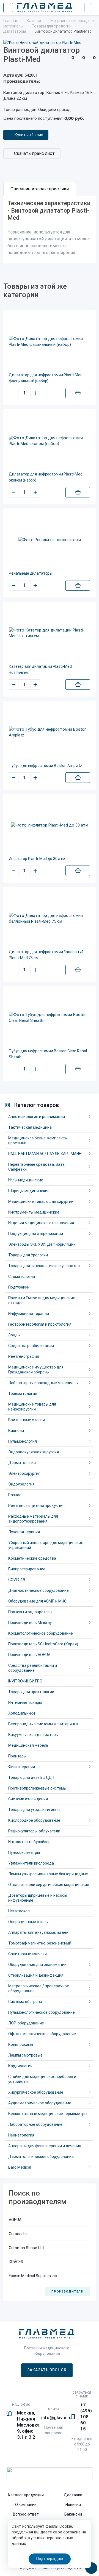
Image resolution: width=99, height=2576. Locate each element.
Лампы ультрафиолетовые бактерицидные (48, 1874)
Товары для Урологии (28, 1255)
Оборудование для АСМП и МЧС (37, 1601)
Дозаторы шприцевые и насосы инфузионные (38, 1898)
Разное (15, 1495)
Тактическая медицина (30, 1127)
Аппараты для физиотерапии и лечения (45, 2146)
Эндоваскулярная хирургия (34, 1452)
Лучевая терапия (24, 1532)
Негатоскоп (19, 1911)
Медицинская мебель (28, 1745)
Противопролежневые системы (37, 1788)
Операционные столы (28, 1922)
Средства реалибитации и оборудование (33, 1668)
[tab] (40, 189)
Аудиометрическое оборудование (40, 2103)
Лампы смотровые (25, 2055)
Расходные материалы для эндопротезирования (33, 1519)
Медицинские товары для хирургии (41, 1201)
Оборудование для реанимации (37, 1965)
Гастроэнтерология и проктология (40, 1324)
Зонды (14, 1335)
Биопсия (16, 1431)
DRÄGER (16, 2262)
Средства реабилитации (31, 1346)
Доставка (73, 2495)
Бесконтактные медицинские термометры (48, 2114)
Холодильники (22, 1713)
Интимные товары (25, 1703)
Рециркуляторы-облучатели (34, 1831)
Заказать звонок (47, 2370)
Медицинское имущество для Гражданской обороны (36, 1370)
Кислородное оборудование (34, 1820)
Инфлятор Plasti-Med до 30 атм (37, 859)
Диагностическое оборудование (38, 1590)
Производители (67, 2292)
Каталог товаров (36, 1105)
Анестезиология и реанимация (37, 1117)
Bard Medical (20, 2167)
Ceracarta (18, 2234)
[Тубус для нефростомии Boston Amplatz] (50, 732)
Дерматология (22, 1463)
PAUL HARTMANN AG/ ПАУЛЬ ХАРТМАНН (45, 1154)
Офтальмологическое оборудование (42, 2034)
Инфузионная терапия (29, 1314)
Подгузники (19, 1287)
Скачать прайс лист (34, 153)
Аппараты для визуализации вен (38, 1932)
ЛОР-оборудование (26, 2023)
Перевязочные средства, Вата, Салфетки (37, 1167)
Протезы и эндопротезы (30, 1612)
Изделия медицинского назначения (41, 1223)
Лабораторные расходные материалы (43, 1383)
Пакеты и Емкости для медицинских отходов (42, 1300)
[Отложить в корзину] (78, 393)
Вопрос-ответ (26, 2514)
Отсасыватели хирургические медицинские (49, 1885)
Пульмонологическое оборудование (42, 2012)
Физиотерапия (22, 1767)
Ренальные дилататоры (31, 573)
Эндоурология (21, 1484)
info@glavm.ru (56, 2418)
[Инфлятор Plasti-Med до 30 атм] (50, 825)
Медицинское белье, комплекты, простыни (38, 1140)
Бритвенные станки (27, 1420)
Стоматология (22, 1276)
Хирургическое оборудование (36, 2092)
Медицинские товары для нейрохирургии (32, 1407)
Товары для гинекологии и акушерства (44, 1266)
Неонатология (21, 2135)
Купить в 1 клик (29, 135)
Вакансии (73, 2514)
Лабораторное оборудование (35, 2124)
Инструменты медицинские (34, 1212)
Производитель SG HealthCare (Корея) (43, 1644)
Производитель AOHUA (29, 1655)
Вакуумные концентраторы (33, 1735)
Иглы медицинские (26, 1180)
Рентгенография (24, 1356)
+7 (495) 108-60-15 (86, 2417)
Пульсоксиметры (24, 1852)
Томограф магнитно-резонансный (40, 1943)
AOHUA (15, 2220)
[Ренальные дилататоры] (50, 540)
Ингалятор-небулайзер (29, 1842)
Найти (79, 8)
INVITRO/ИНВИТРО (25, 1681)
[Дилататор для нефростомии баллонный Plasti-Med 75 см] (50, 919)
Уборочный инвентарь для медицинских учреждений (46, 1545)
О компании (26, 2505)
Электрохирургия (24, 1473)
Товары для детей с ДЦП (31, 1777)
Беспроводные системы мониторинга (43, 1724)
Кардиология (20, 2066)
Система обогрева (25, 2002)
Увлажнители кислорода (31, 1863)
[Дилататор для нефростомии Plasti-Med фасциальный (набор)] (50, 342)
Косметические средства (32, 1558)
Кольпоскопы (21, 2044)
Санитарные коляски (28, 1954)
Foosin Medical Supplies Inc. (33, 2276)
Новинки (73, 2505)
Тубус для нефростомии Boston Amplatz (46, 766)
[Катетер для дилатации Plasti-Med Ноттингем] (50, 633)
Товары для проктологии (31, 1692)
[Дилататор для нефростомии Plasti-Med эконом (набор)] (50, 441)
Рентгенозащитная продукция (36, 1506)
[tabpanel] (50, 229)
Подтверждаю (50, 2559)
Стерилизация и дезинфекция (36, 1975)
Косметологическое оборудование (41, 1633)
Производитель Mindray (30, 1623)
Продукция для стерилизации (36, 1234)
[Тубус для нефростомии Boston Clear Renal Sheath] (50, 1018)
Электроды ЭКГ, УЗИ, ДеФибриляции (42, 1244)
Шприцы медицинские (29, 1191)
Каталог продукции (26, 2495)
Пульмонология (23, 1441)
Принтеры (17, 1756)
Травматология (23, 1393)
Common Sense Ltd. (27, 2248)
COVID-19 (17, 1580)
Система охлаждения (28, 1799)
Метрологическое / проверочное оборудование (39, 1988)
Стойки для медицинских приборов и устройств (42, 2079)
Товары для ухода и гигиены (34, 1810)
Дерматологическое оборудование (41, 2157)
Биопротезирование (27, 1569)
